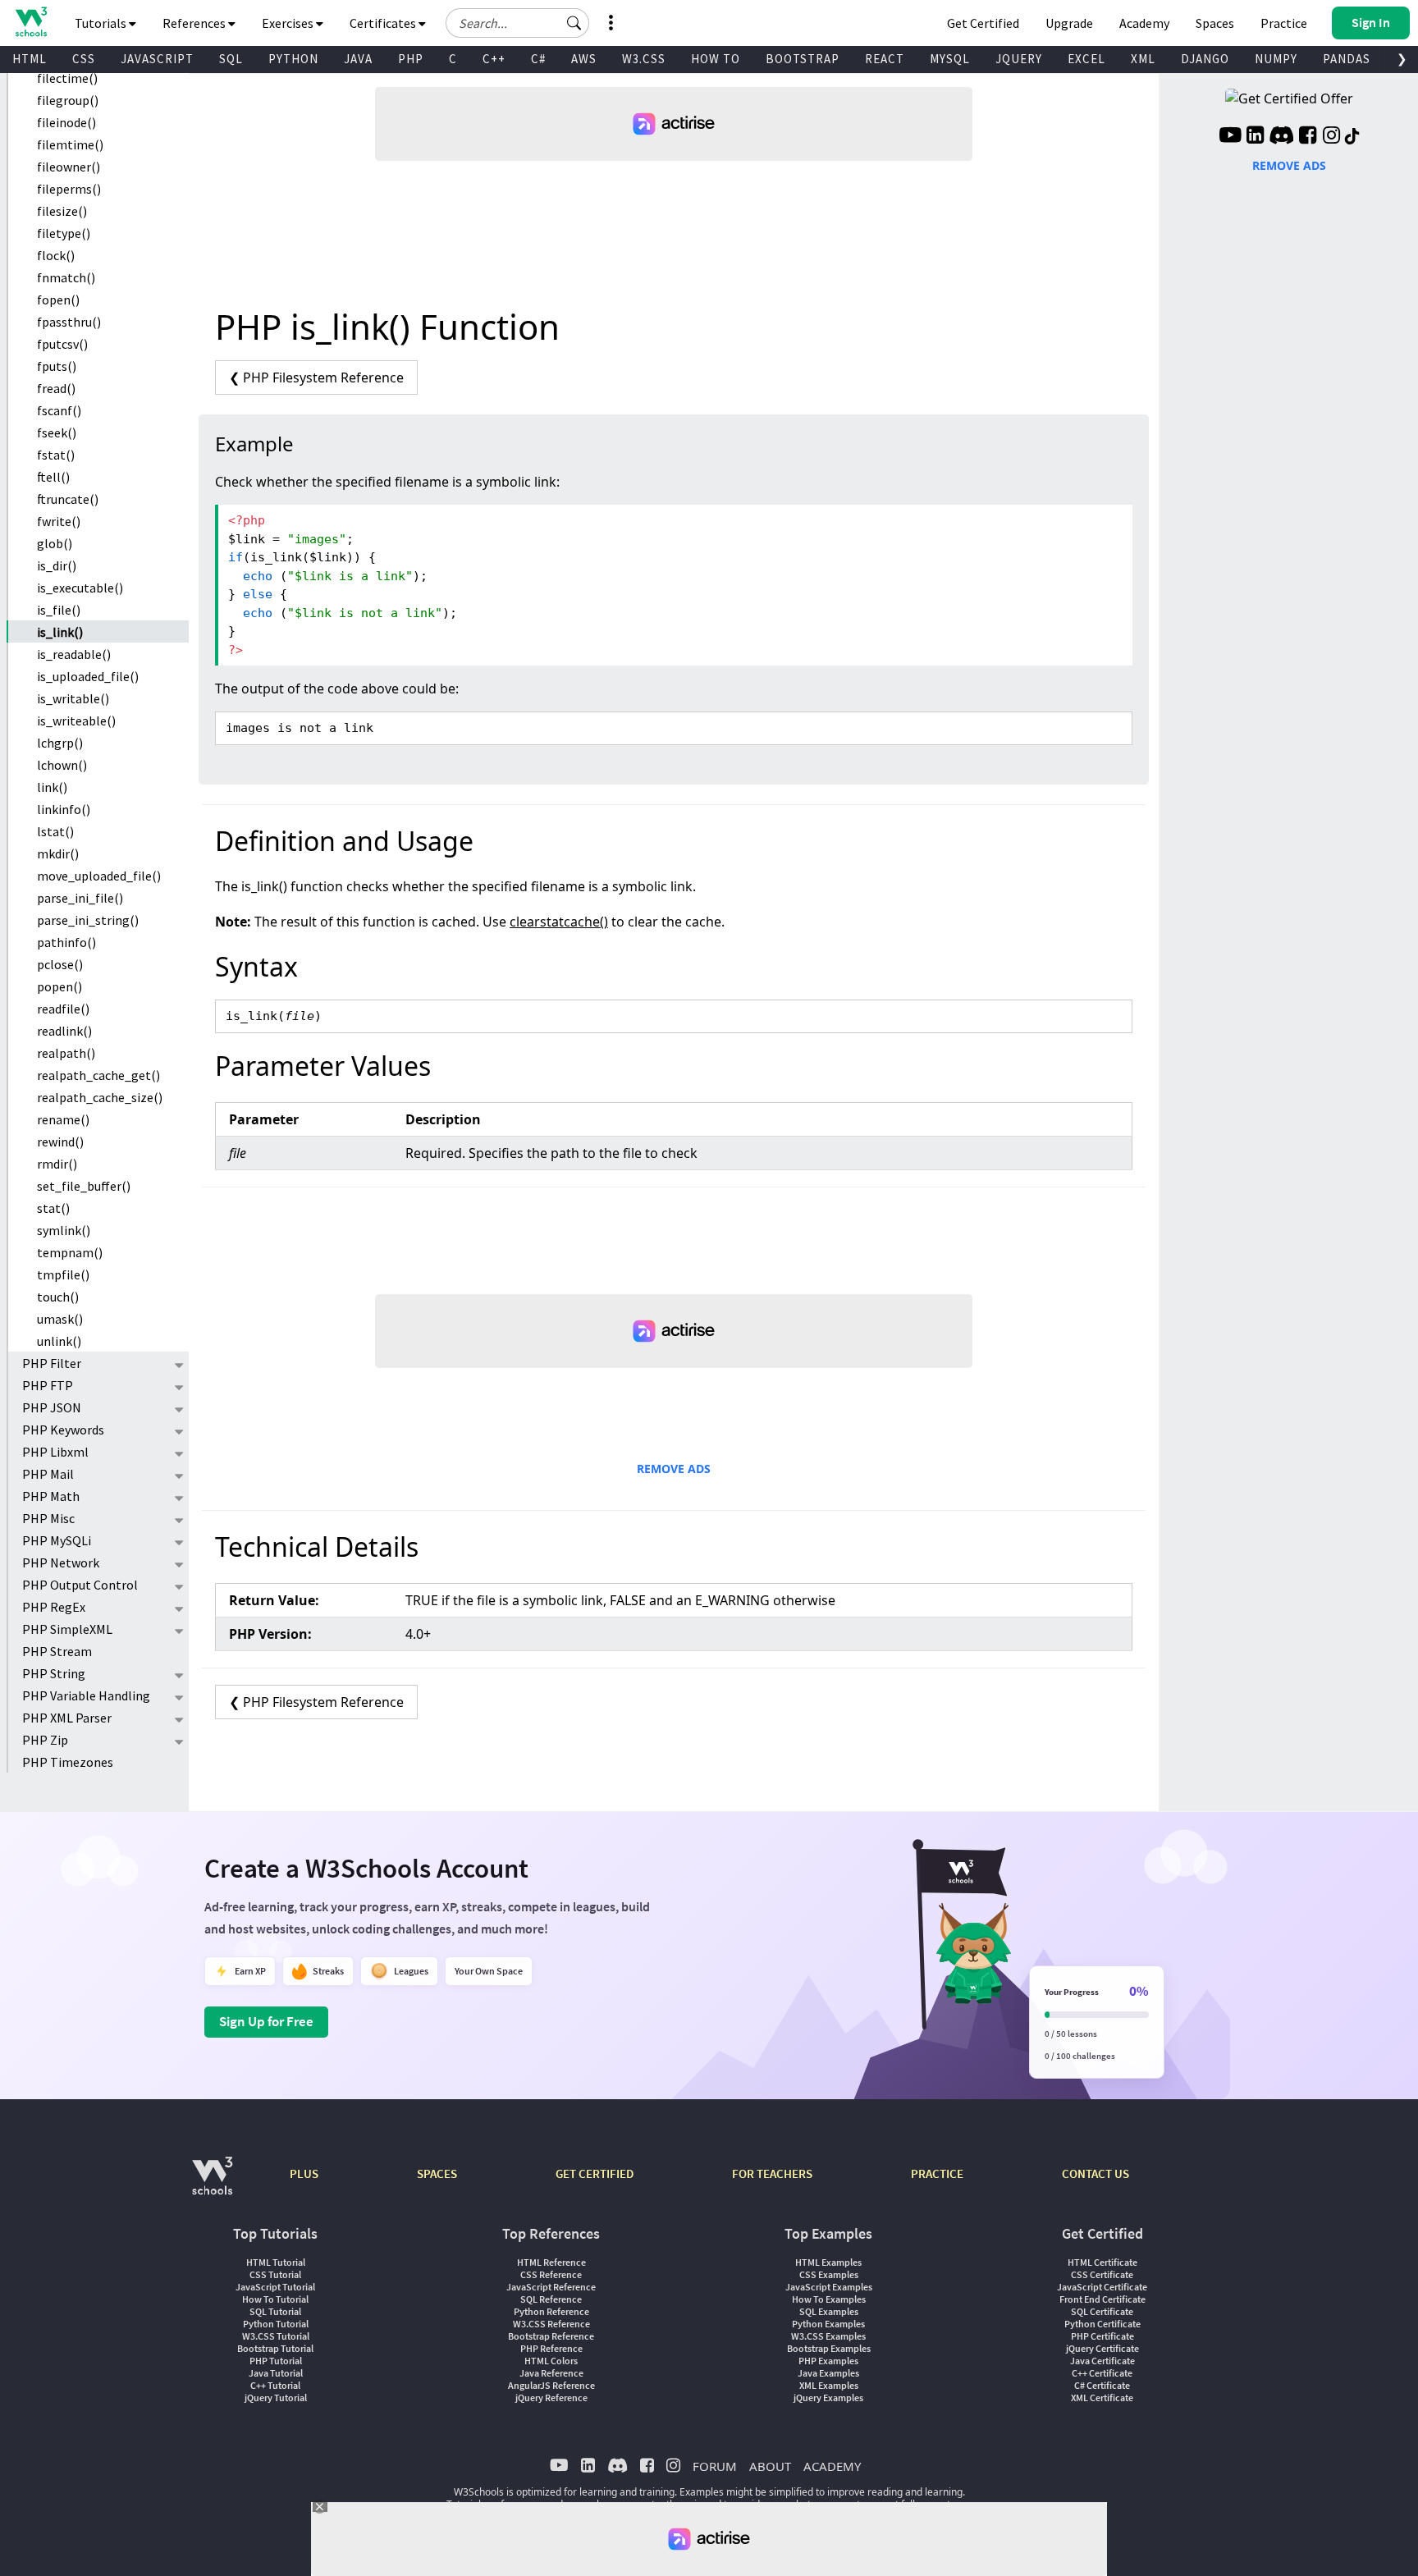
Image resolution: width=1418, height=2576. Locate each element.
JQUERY (1019, 59)
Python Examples (828, 2324)
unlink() (59, 1341)
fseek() (57, 432)
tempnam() (70, 1252)
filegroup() (68, 100)
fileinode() (66, 122)
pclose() (60, 964)
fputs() (57, 366)
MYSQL (950, 59)
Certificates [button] (384, 23)
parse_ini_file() (80, 898)
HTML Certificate (1102, 2262)
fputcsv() (62, 344)
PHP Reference (551, 2348)
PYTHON (293, 59)
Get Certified (983, 23)
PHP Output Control (80, 1585)
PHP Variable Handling (86, 1695)
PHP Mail (48, 1474)
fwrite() (59, 521)
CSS (84, 59)
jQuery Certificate (1102, 2348)
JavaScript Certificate (1102, 2287)
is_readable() (74, 654)
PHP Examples (828, 2361)
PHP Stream (57, 1651)
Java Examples (828, 2373)
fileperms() (69, 189)
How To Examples (829, 2299)
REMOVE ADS (674, 1469)
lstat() (55, 831)
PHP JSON (52, 1407)
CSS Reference (551, 2274)
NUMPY (1276, 59)
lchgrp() (60, 743)
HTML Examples (828, 2262)
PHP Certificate (1102, 2336)
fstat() (56, 455)
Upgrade (1069, 23)
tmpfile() (63, 1274)
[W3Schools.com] (212, 2184)
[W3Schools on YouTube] (1230, 137)
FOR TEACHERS (772, 2173)
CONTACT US (1096, 2173)
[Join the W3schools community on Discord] (1281, 137)
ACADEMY (832, 2466)
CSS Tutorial (275, 2274)
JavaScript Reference (551, 2287)
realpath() (66, 1053)
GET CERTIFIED (595, 2173)
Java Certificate (1102, 2361)
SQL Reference (551, 2299)
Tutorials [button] (102, 23)
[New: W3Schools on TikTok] (1352, 137)
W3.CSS (644, 59)
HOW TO (716, 59)
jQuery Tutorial (276, 2398)
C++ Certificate (1102, 2373)
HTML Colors (551, 2361)
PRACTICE (937, 2173)
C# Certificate (1102, 2385)
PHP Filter (52, 1363)
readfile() (63, 1009)
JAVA (358, 59)
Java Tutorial (276, 2373)
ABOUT (770, 2466)
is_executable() (80, 588)
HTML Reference (551, 2262)
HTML (30, 59)
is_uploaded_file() (88, 676)
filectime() (67, 78)
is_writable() (73, 698)
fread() (56, 388)
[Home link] (31, 22)
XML (1143, 59)
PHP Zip (45, 1740)
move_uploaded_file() (99, 876)
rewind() (60, 1142)
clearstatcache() (559, 922)
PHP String (54, 1673)
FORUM (715, 2466)
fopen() (58, 300)
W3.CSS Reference (551, 2324)
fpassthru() (69, 322)
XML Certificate (1102, 2398)
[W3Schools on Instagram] (1331, 137)
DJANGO (1205, 59)
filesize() (62, 211)
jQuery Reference (551, 2398)
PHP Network (61, 1563)
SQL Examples (829, 2311)
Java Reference (551, 2373)
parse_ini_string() (88, 920)
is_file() (59, 610)
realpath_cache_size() (100, 1097)
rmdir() (57, 1164)
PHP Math (51, 1496)
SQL (231, 59)
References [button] (195, 23)
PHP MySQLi (57, 1540)
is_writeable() (76, 721)
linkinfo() (64, 809)
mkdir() (58, 853)
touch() (58, 1297)
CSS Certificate (1102, 2274)
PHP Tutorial (276, 2361)
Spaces (1215, 23)
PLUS (304, 2173)
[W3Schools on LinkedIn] (1255, 137)
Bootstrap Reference (551, 2336)
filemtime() (70, 144)
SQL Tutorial (275, 2311)
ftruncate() (68, 499)
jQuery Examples (828, 2398)
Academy (1144, 23)
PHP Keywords (63, 1430)
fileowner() (69, 167)
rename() (63, 1119)
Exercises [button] (289, 23)
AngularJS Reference (551, 2385)
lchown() (62, 765)
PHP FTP (48, 1385)
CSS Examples (829, 2274)
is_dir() (57, 565)
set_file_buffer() (84, 1186)
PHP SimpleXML (67, 1629)
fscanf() (59, 410)
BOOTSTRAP (803, 59)
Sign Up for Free (266, 2021)
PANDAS (1347, 59)
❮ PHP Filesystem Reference (316, 377)
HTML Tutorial (276, 2262)
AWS (584, 59)
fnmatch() (66, 277)
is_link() (60, 632)
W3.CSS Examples (828, 2336)
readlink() (64, 1031)
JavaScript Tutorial (275, 2287)
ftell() (53, 477)
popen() (59, 986)
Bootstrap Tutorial (275, 2348)
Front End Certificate (1102, 2299)
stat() (53, 1208)
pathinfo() (66, 942)
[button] (574, 23)
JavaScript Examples (829, 2287)
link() (52, 787)
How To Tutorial (275, 2299)
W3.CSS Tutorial (276, 2336)
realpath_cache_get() (98, 1075)
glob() (55, 543)
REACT (885, 59)
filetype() (64, 233)
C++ (494, 59)
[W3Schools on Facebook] (1308, 137)
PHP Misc (48, 1518)
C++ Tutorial (275, 2385)
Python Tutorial (276, 2324)
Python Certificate (1102, 2324)
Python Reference (551, 2311)
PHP (411, 59)
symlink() (64, 1230)
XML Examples (829, 2385)
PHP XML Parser (67, 1718)
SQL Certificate (1102, 2311)
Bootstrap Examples (829, 2348)
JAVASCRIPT (157, 59)
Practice (1284, 23)
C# (538, 59)
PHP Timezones (68, 1762)
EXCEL (1086, 59)
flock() (56, 255)
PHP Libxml (55, 1452)
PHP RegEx (54, 1607)
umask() (60, 1319)
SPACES (437, 2173)
